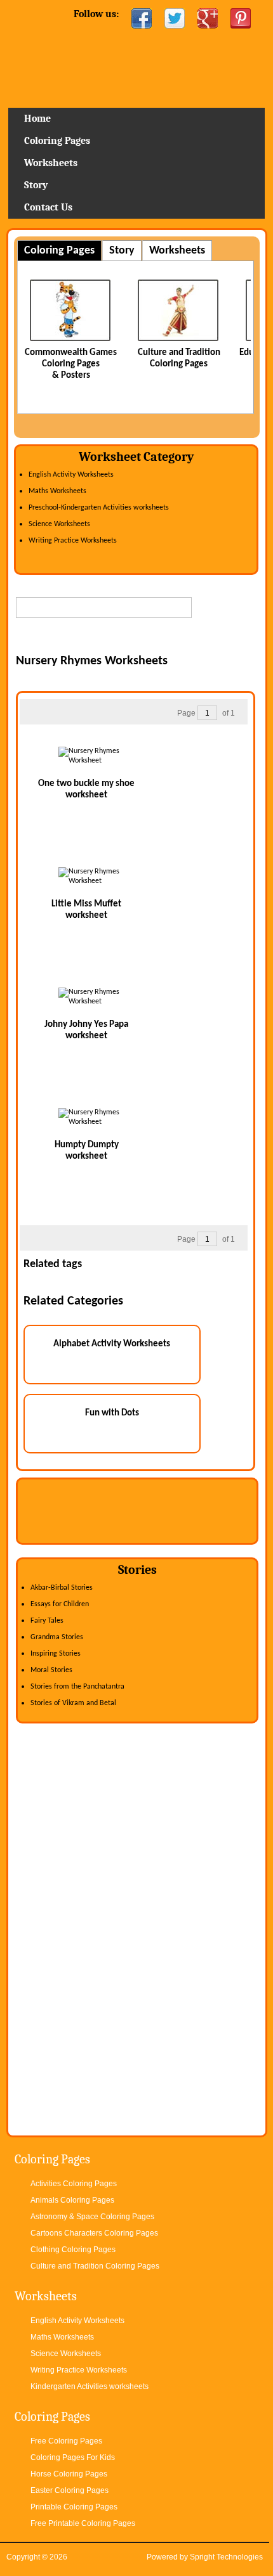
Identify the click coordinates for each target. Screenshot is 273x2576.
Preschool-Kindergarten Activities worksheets (99, 508)
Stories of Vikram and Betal (73, 1703)
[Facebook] (142, 18)
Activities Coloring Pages (74, 2184)
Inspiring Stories (56, 1654)
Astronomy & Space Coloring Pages (92, 2217)
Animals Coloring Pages (72, 2200)
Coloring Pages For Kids (73, 2457)
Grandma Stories (57, 1637)
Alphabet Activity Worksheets (112, 1344)
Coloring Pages (57, 141)
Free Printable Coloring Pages (83, 2523)
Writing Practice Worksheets (73, 541)
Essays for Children (60, 1604)
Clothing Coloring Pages (73, 2250)
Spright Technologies (226, 2557)
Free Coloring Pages (66, 2441)
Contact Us (48, 207)
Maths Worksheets (57, 491)
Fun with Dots (112, 1413)
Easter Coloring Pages (70, 2490)
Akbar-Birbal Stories (62, 1588)
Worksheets (51, 163)
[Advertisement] (144, 638)
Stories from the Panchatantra (77, 1687)
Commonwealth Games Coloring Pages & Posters (71, 364)
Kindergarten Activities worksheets (90, 2386)
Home (136, 73)
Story (36, 185)
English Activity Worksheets (71, 475)
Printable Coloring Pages (74, 2507)
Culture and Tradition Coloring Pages (95, 2266)
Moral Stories (51, 1670)
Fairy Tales (47, 1621)
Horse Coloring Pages (69, 2474)
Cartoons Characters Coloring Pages (94, 2233)
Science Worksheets (59, 524)
